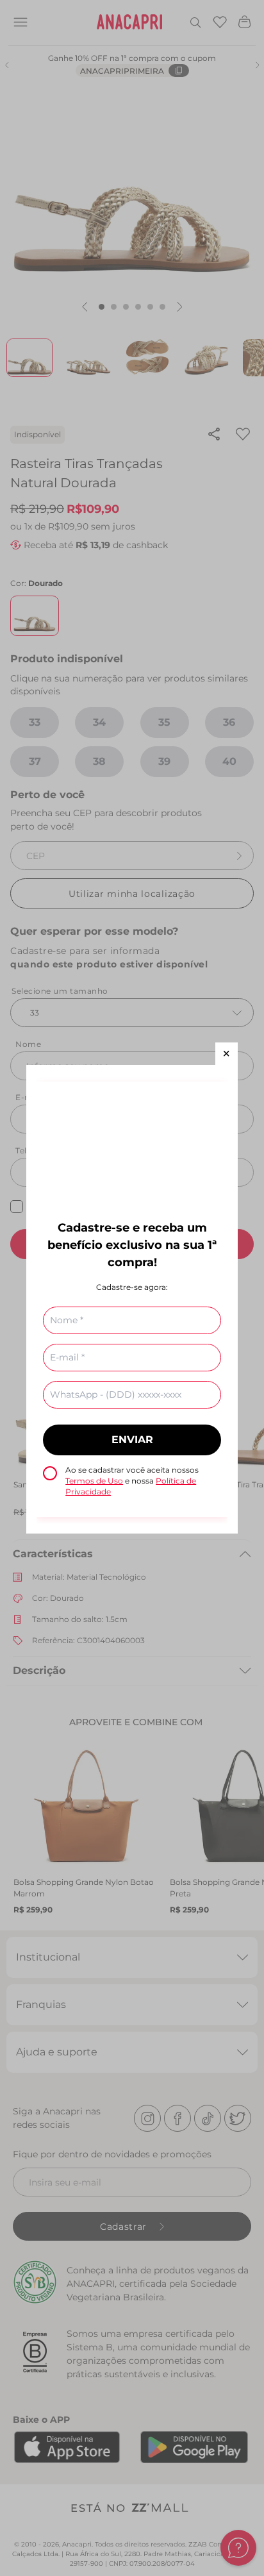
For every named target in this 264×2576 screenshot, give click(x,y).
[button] (227, 1054)
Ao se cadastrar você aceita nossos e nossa (132, 1481)
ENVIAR (132, 1440)
